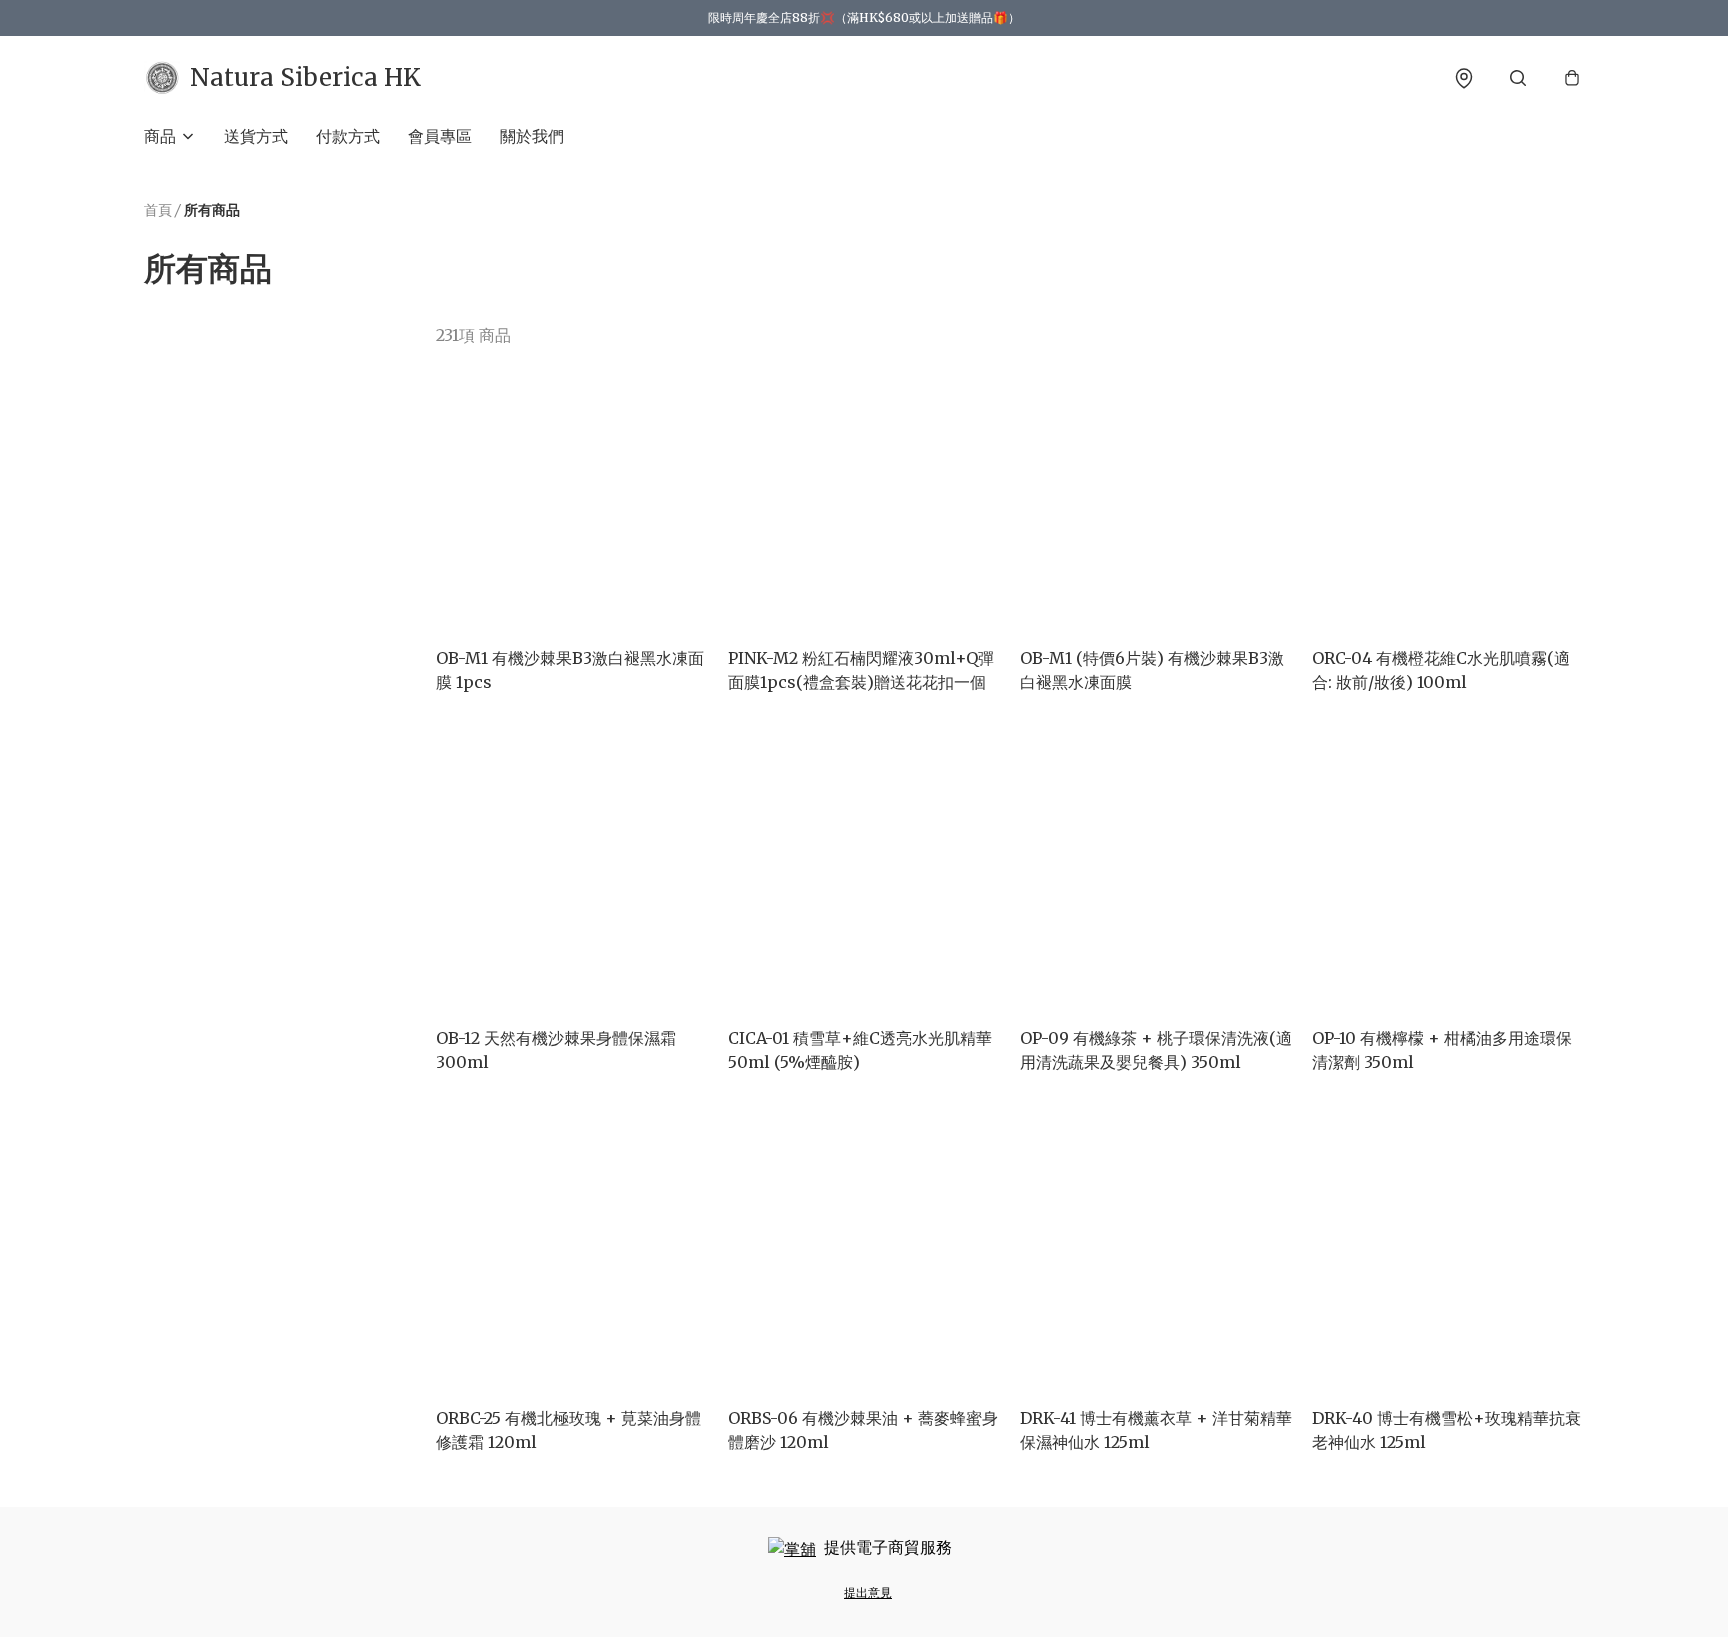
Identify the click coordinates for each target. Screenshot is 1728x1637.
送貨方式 (256, 136)
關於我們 (532, 136)
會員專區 (440, 136)
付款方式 (348, 136)
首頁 (158, 210)
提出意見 (868, 1592)
